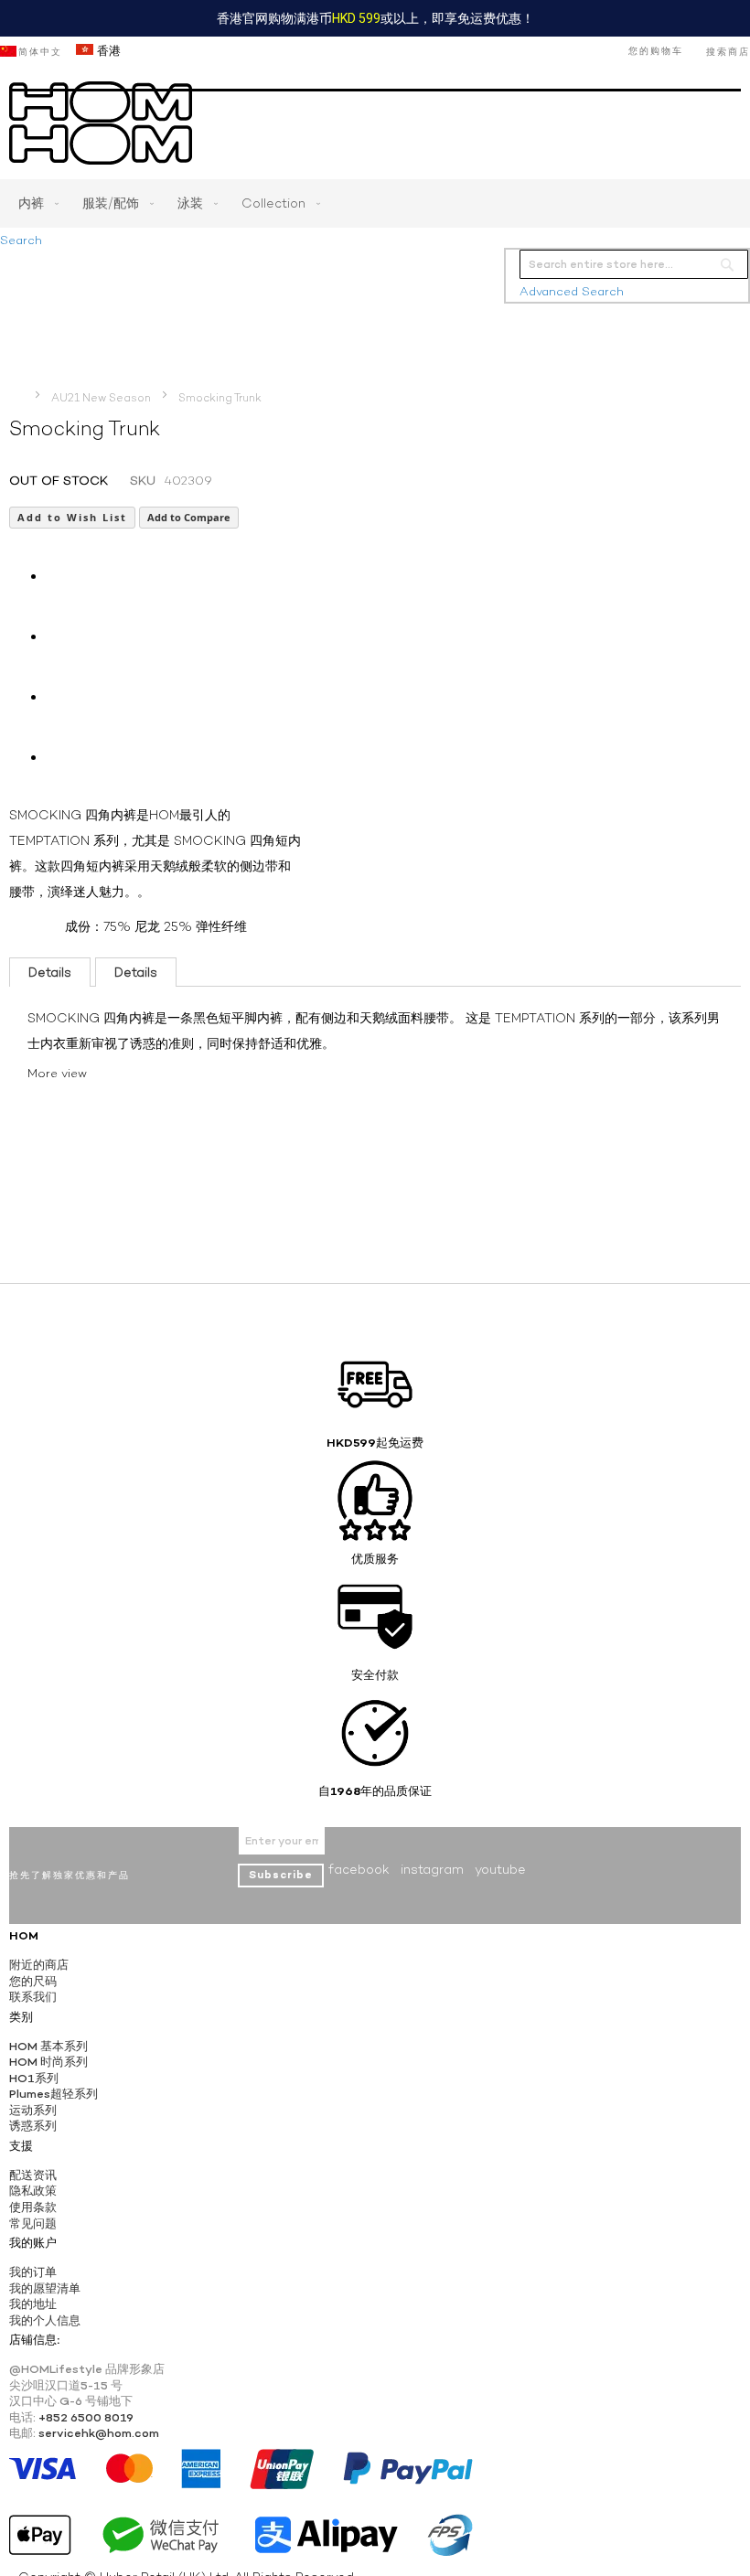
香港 (107, 51)
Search (21, 240)
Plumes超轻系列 (54, 2094)
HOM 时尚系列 (48, 2062)
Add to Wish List (72, 517)
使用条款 (33, 2207)
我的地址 (33, 2304)
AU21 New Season (101, 398)
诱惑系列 (33, 2126)
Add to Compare (189, 517)
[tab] (50, 972)
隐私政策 (33, 2191)
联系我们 (33, 1997)
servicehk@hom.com (99, 2433)
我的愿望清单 (45, 2288)
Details (50, 972)
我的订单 (33, 2272)
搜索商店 (728, 52)
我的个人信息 (45, 2320)
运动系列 (33, 2110)
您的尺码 (33, 1981)
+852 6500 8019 (86, 2417)
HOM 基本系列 (48, 2046)
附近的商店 (39, 1965)
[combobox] (634, 264)
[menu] (375, 203)
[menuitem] (35, 203)
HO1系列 (34, 2078)
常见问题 (33, 2223)
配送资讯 (33, 2175)
